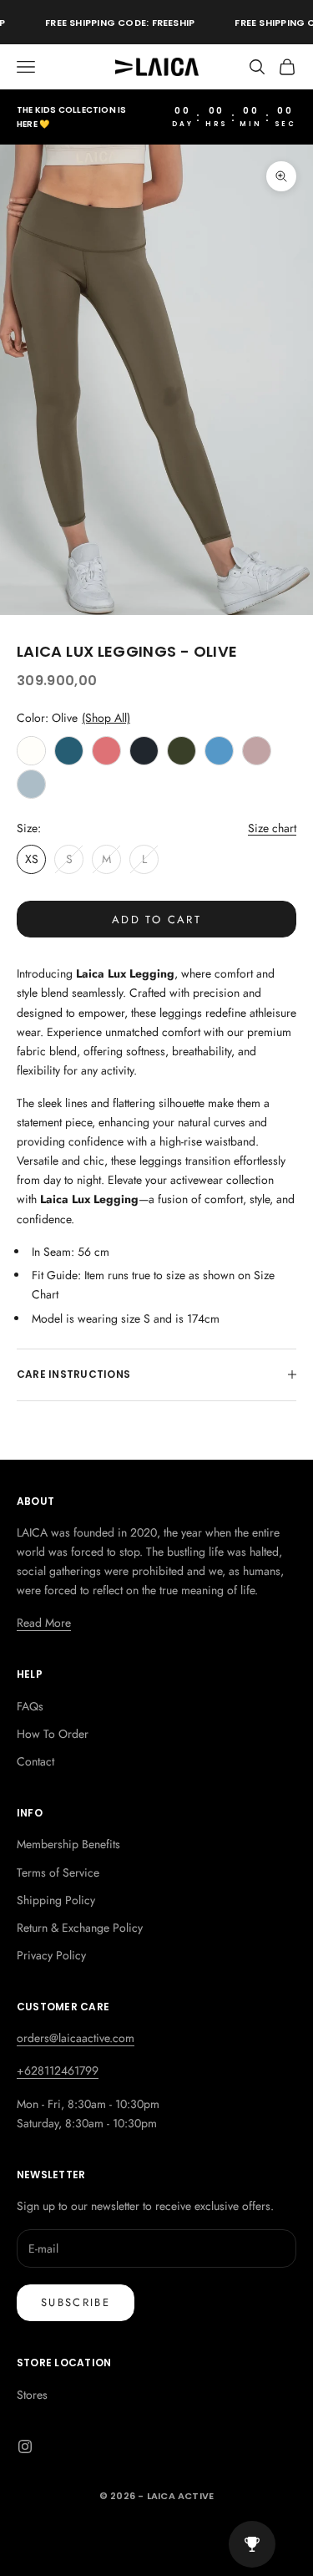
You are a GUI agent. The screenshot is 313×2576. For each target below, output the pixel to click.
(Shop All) (106, 718)
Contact (35, 1761)
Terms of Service (58, 1872)
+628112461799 (58, 2070)
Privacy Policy (51, 1955)
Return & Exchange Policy (80, 1928)
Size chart (272, 828)
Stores (32, 2395)
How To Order (53, 1734)
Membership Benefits (68, 1844)
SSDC (181, 2533)
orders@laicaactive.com (76, 2038)
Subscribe (76, 2302)
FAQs (30, 1706)
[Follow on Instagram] (25, 2446)
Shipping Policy (56, 1900)
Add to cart (156, 920)
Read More (44, 1623)
